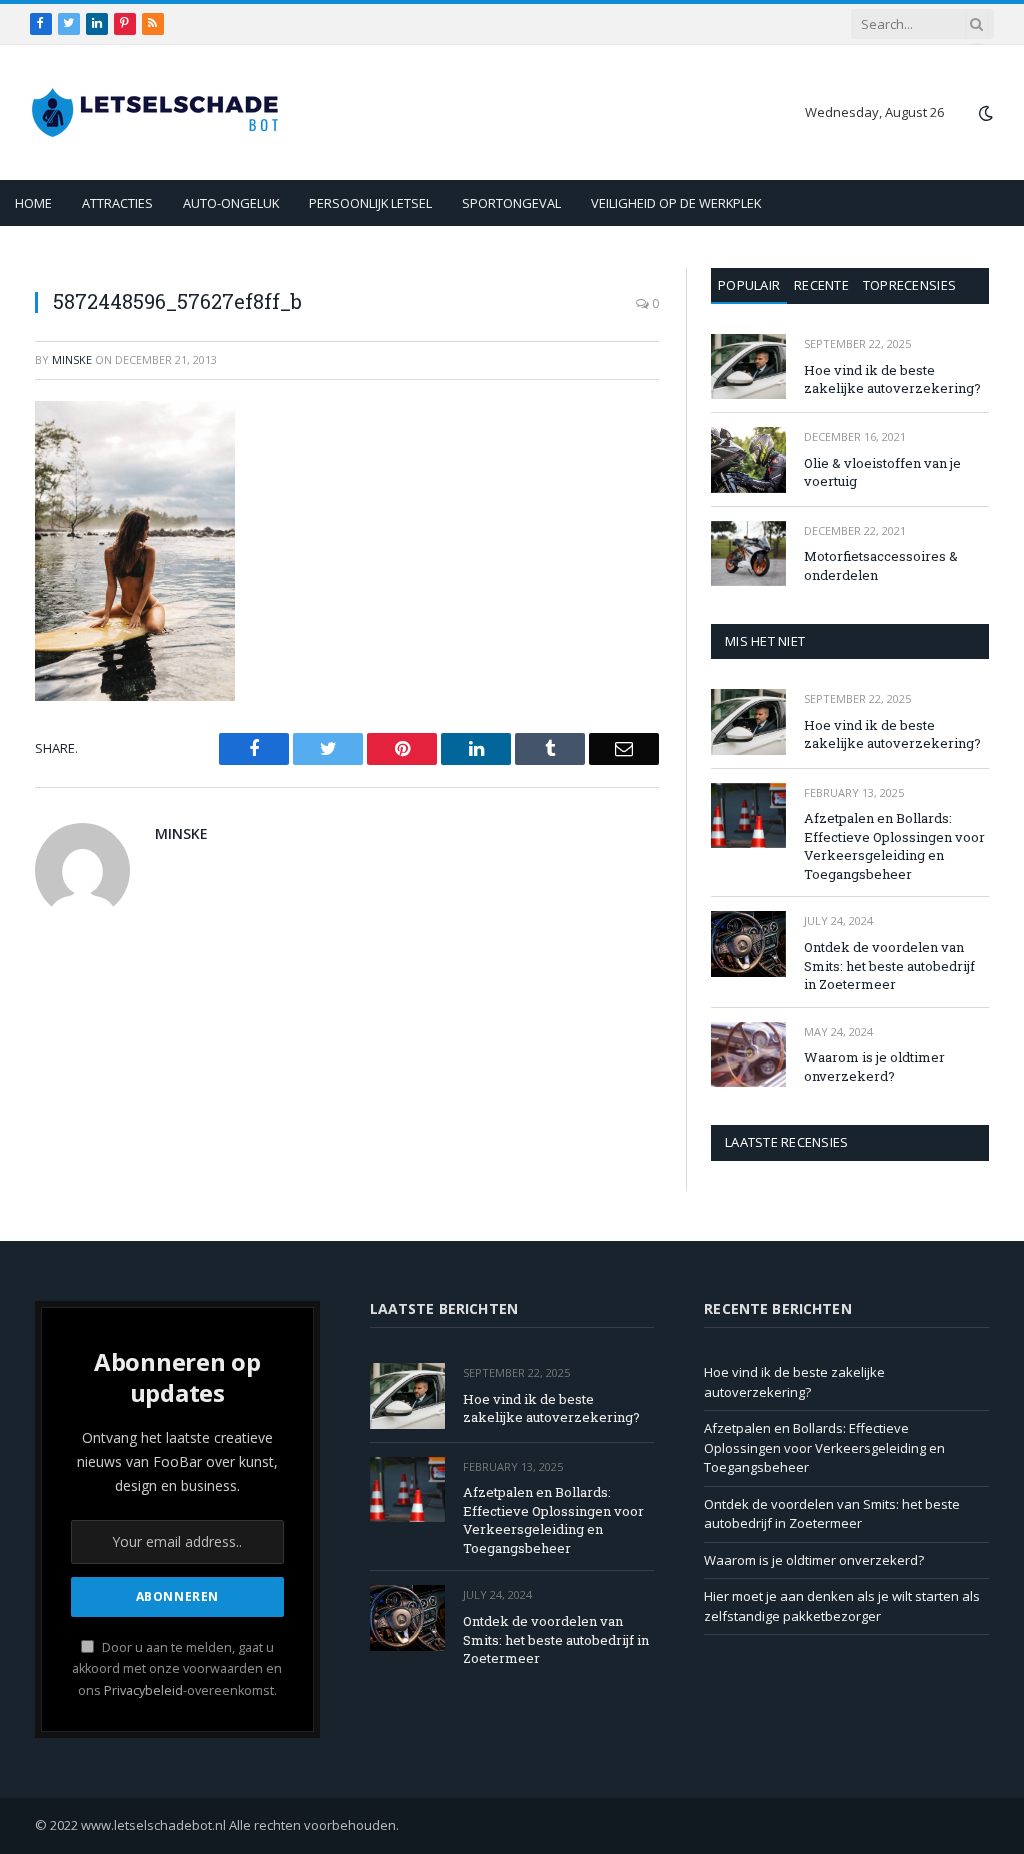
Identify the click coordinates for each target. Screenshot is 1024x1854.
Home (33, 203)
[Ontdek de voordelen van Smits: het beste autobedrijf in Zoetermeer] (748, 943)
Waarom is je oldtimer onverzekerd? (874, 1066)
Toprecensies (909, 285)
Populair (749, 285)
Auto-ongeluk (231, 203)
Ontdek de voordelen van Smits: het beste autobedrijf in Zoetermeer (889, 965)
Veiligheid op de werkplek (676, 203)
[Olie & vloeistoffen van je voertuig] (748, 459)
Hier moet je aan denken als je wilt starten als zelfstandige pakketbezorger (842, 1606)
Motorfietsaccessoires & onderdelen (881, 565)
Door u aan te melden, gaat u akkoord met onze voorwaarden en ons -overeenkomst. (177, 1669)
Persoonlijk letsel (370, 203)
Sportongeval (511, 203)
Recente (821, 285)
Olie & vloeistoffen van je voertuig (882, 472)
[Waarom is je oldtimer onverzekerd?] (748, 1054)
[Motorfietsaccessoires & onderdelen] (748, 553)
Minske (72, 359)
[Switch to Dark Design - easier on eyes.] (984, 113)
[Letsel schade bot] (155, 112)
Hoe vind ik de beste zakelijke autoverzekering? (892, 379)
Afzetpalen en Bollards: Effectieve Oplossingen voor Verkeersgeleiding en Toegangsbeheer (894, 846)
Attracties (117, 203)
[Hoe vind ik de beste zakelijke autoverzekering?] (748, 366)
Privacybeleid (143, 1690)
